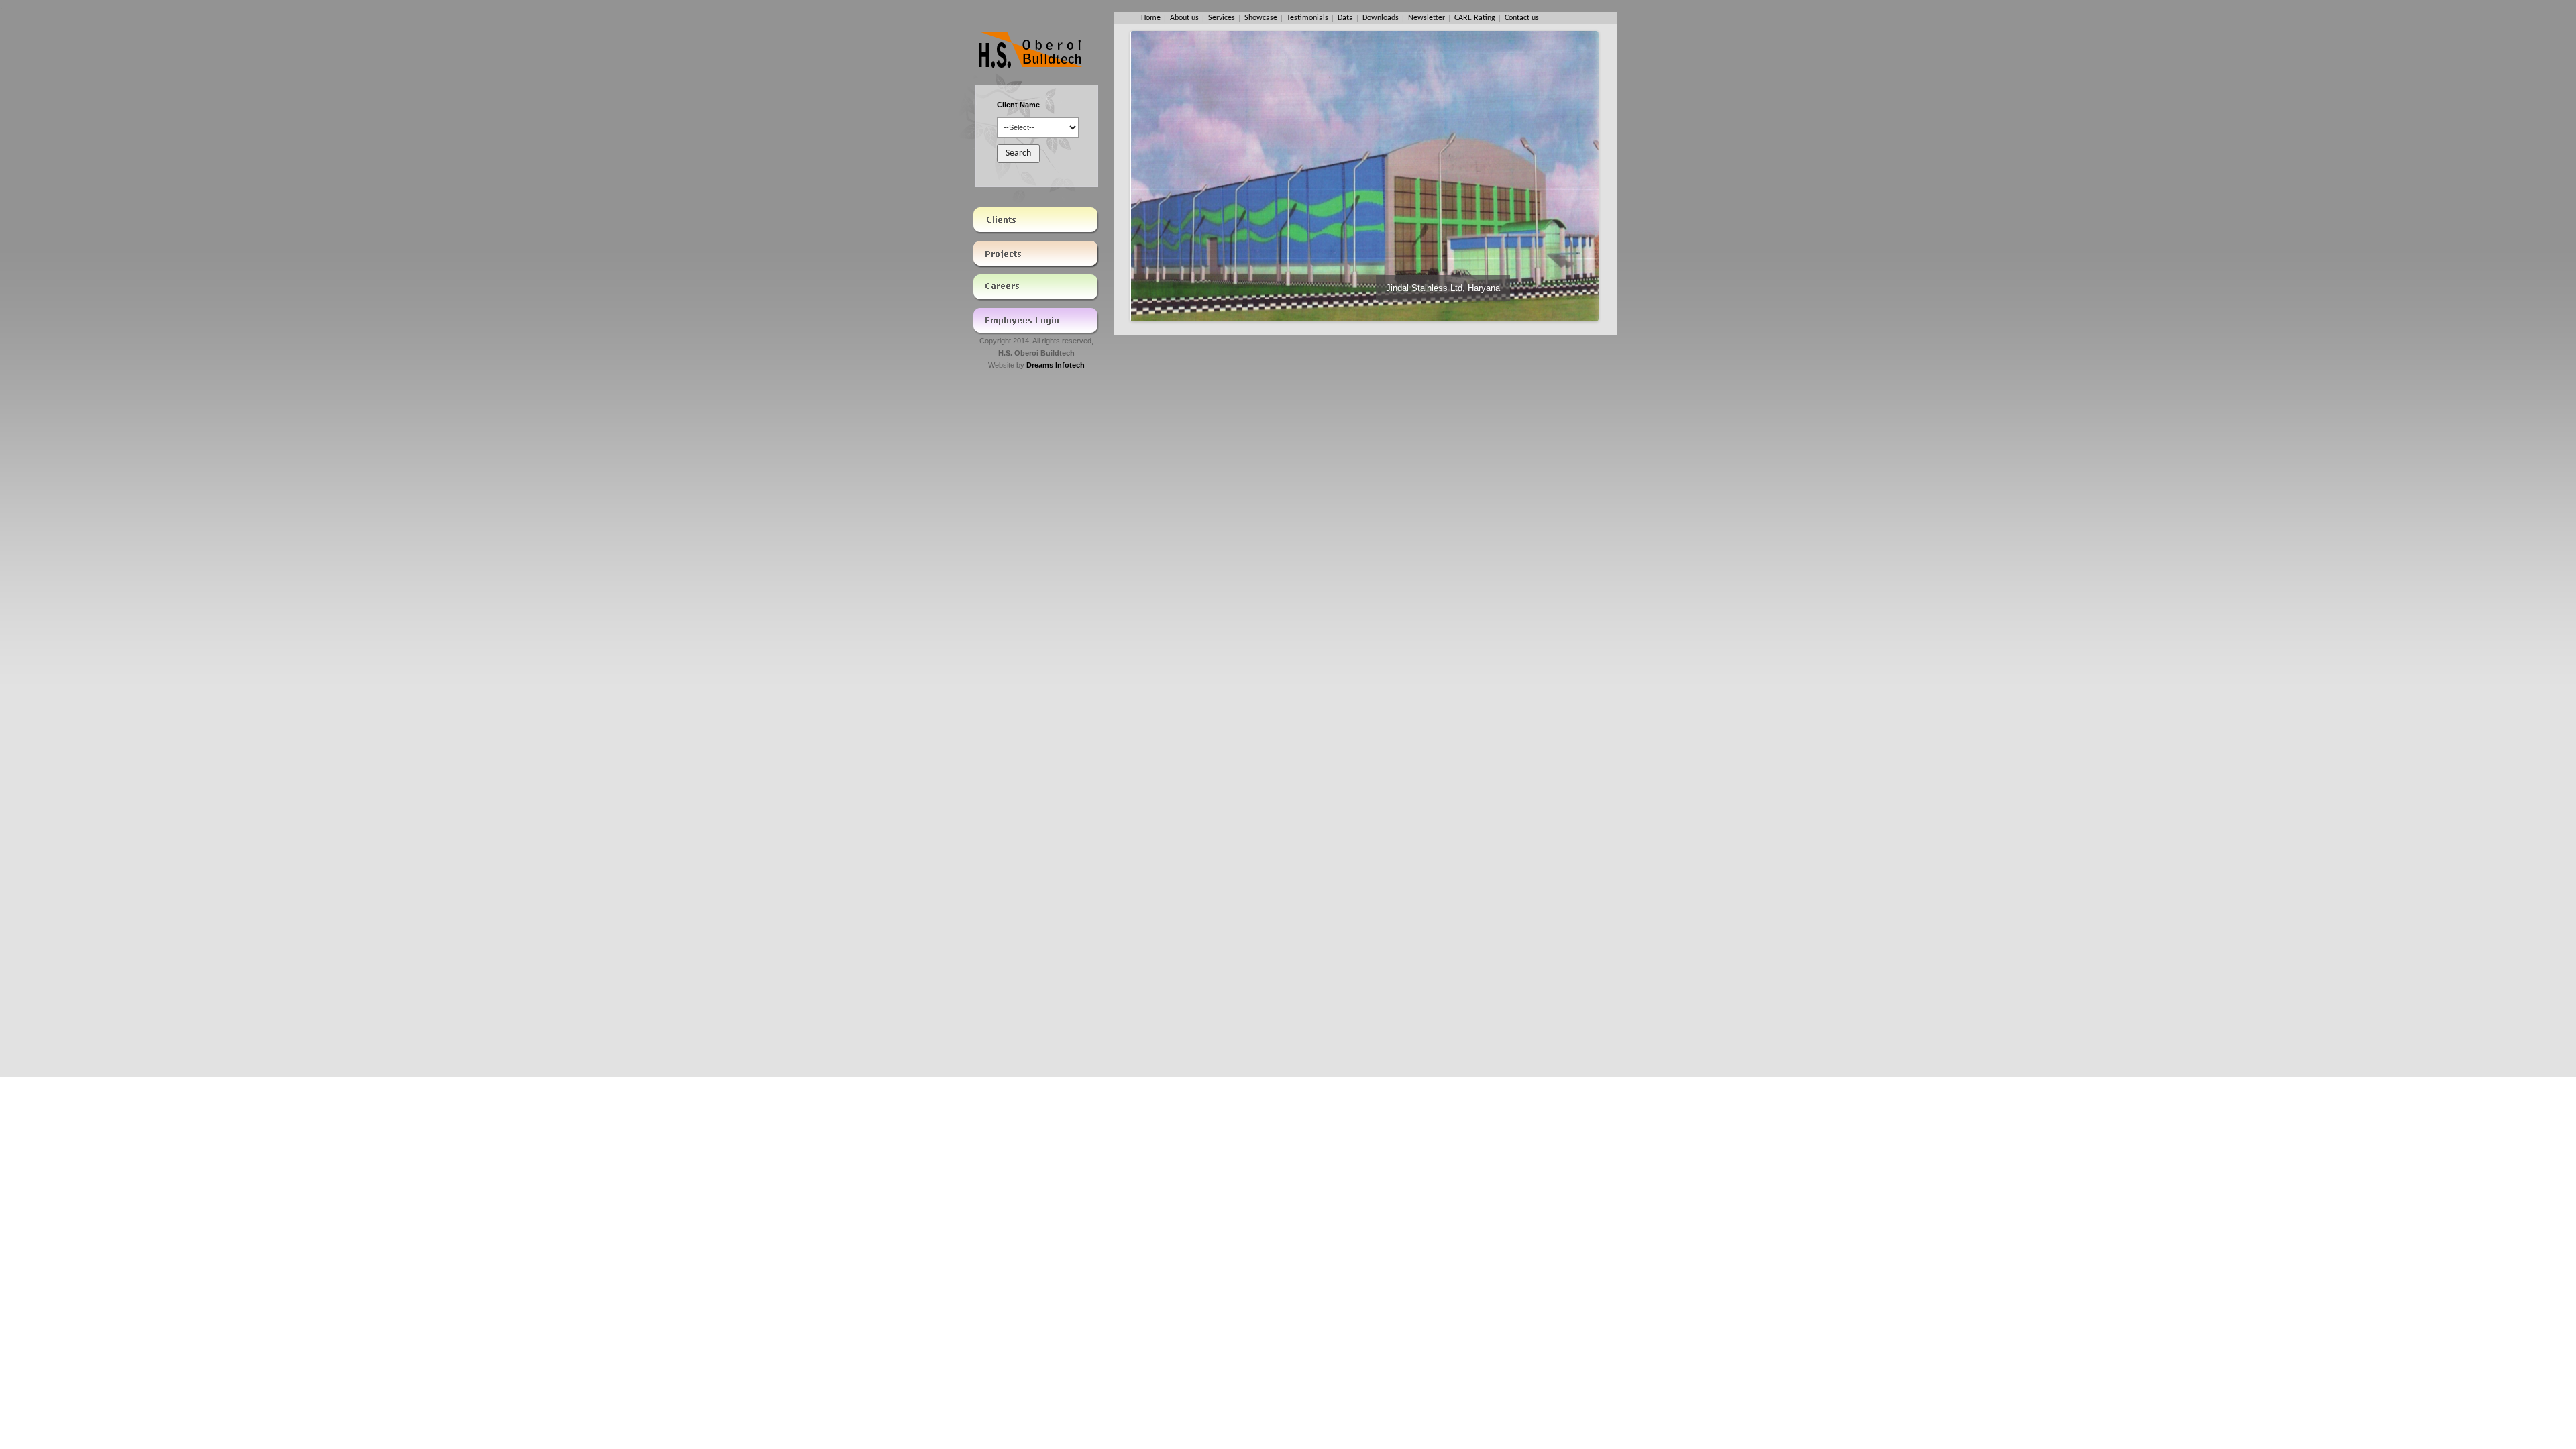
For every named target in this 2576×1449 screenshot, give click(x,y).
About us (1184, 18)
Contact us (1522, 18)
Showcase (1261, 18)
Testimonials (1307, 18)
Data (1345, 18)
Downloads (1381, 18)
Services (1222, 18)
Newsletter (1427, 18)
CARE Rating (1475, 18)
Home (1151, 18)
